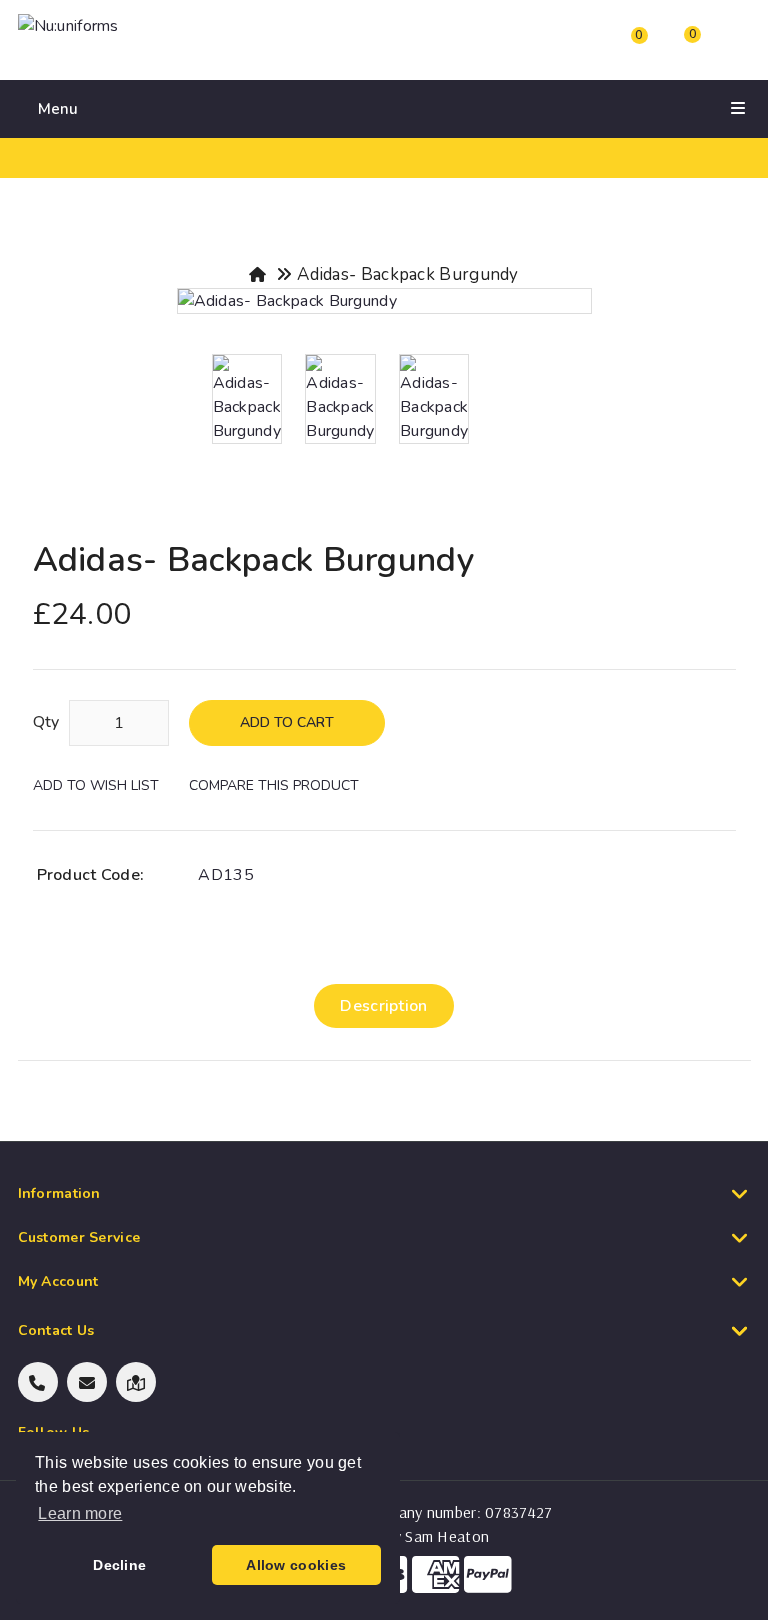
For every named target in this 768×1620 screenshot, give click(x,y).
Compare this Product (274, 785)
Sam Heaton (447, 1536)
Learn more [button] (80, 1513)
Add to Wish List (96, 785)
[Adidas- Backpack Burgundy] (384, 301)
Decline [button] (119, 1565)
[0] (621, 48)
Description (383, 1006)
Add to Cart (287, 722)
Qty (46, 722)
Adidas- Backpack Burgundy (408, 274)
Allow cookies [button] (296, 1565)
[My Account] (564, 45)
